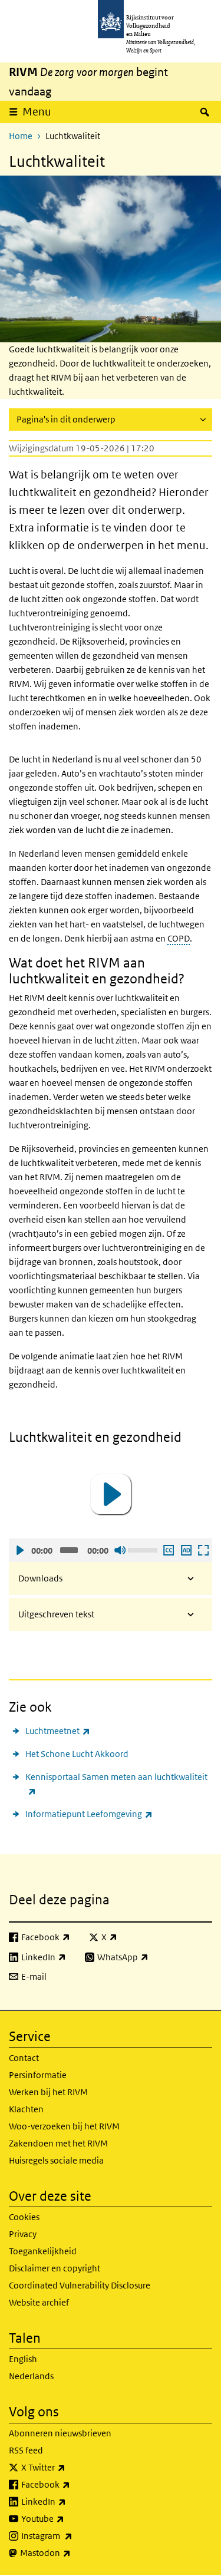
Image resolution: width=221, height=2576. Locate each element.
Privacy (23, 2234)
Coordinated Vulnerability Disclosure (80, 2285)
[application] (111, 1494)
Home (21, 136)
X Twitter (69, 2467)
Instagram (73, 2535)
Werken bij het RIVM (48, 2092)
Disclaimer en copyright (55, 2268)
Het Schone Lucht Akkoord (77, 1754)
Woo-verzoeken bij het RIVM (64, 2126)
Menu (37, 112)
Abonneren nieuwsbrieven (60, 2433)
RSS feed (26, 2450)
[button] (111, 1494)
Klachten (26, 2109)
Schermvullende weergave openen (203, 1550)
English (23, 2359)
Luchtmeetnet (58, 1730)
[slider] (143, 1549)
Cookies (24, 2217)
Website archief (39, 2302)
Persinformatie (38, 2075)
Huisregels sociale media (56, 2160)
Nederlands (31, 2376)
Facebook (72, 2484)
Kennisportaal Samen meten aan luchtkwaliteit (116, 1784)
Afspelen (19, 1550)
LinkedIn (70, 2501)
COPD (179, 938)
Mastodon (71, 2552)
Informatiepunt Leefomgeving (89, 1814)
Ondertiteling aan (168, 1550)
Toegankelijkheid (43, 2251)
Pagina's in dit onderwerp (66, 419)
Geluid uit (120, 1550)
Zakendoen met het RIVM (58, 2143)
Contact (24, 2058)
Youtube (69, 2518)
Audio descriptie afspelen (186, 1550)
